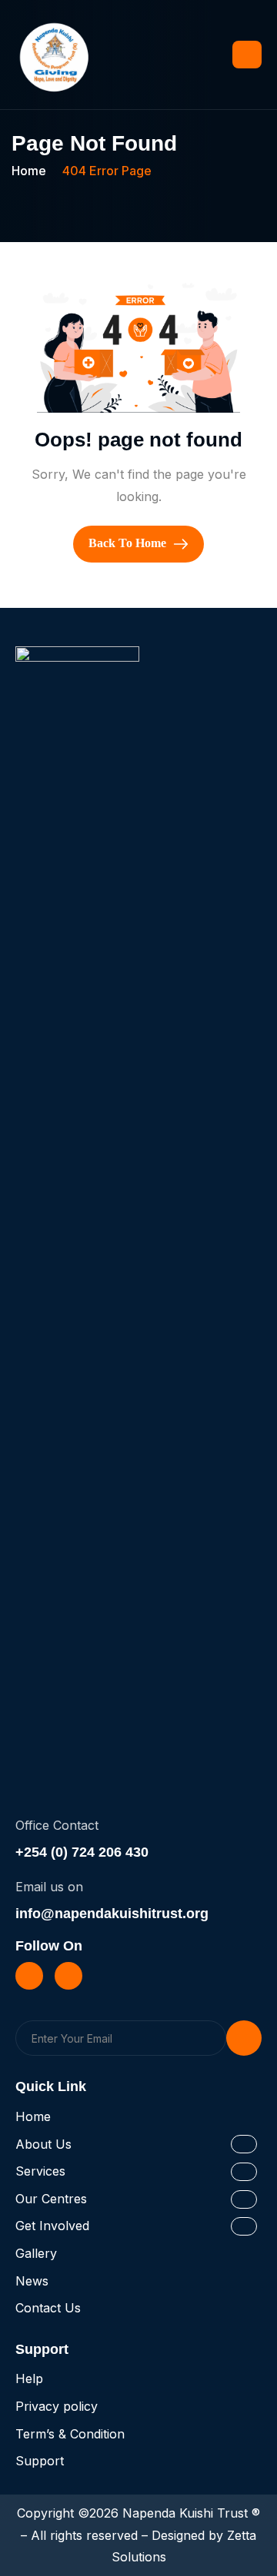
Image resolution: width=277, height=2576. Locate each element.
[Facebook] (29, 1976)
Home (33, 2116)
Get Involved (52, 2226)
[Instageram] (68, 1976)
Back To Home (129, 543)
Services (40, 2171)
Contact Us (48, 2308)
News (32, 2281)
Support (40, 2461)
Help (29, 2378)
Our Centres (51, 2199)
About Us (43, 2144)
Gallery (36, 2253)
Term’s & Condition (70, 2434)
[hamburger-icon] (247, 55)
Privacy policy (57, 2406)
